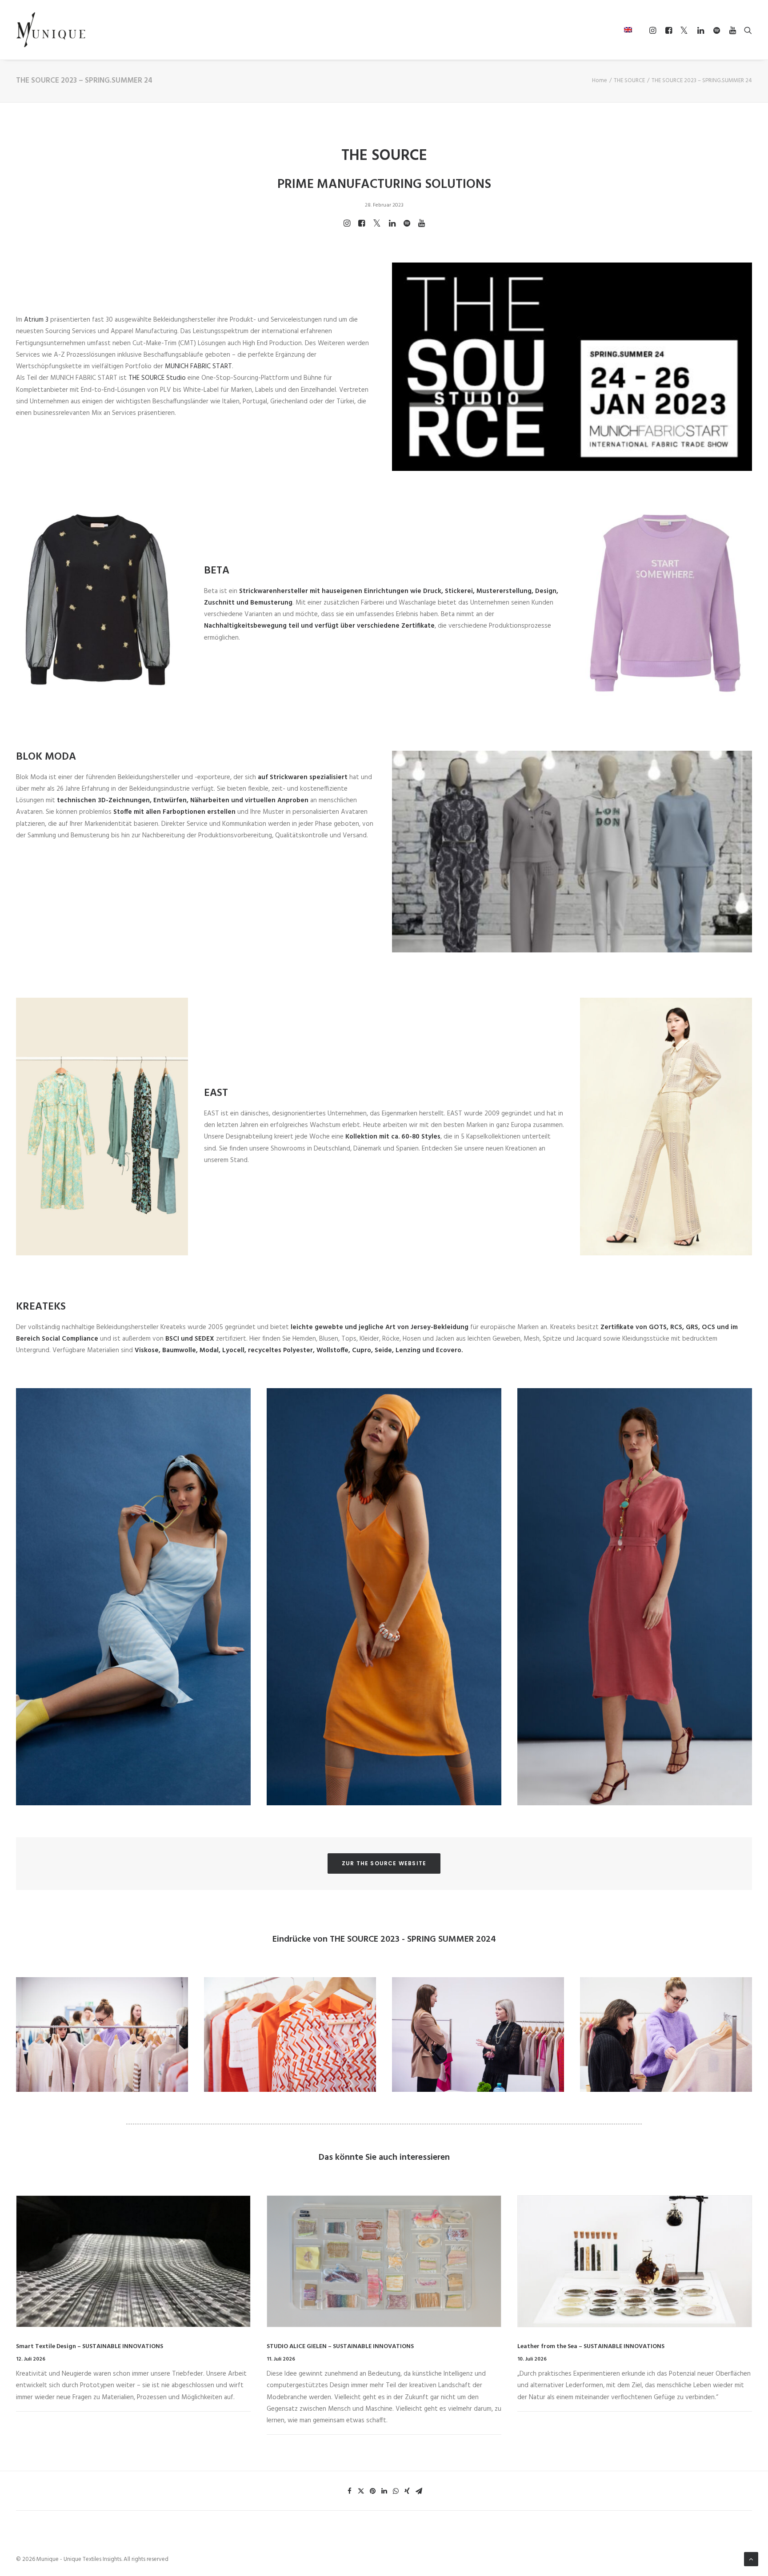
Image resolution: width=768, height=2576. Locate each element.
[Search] (746, 30)
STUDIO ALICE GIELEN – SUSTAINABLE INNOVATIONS (90, 2347)
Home (600, 81)
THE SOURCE (629, 81)
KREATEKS (41, 1307)
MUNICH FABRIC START (198, 366)
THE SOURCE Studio (157, 378)
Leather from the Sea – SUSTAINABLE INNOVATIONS (340, 2347)
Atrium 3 (36, 320)
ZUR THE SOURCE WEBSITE (384, 1863)
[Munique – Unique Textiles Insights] (51, 30)
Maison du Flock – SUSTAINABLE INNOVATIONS (584, 2347)
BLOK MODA (46, 757)
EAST (216, 1093)
